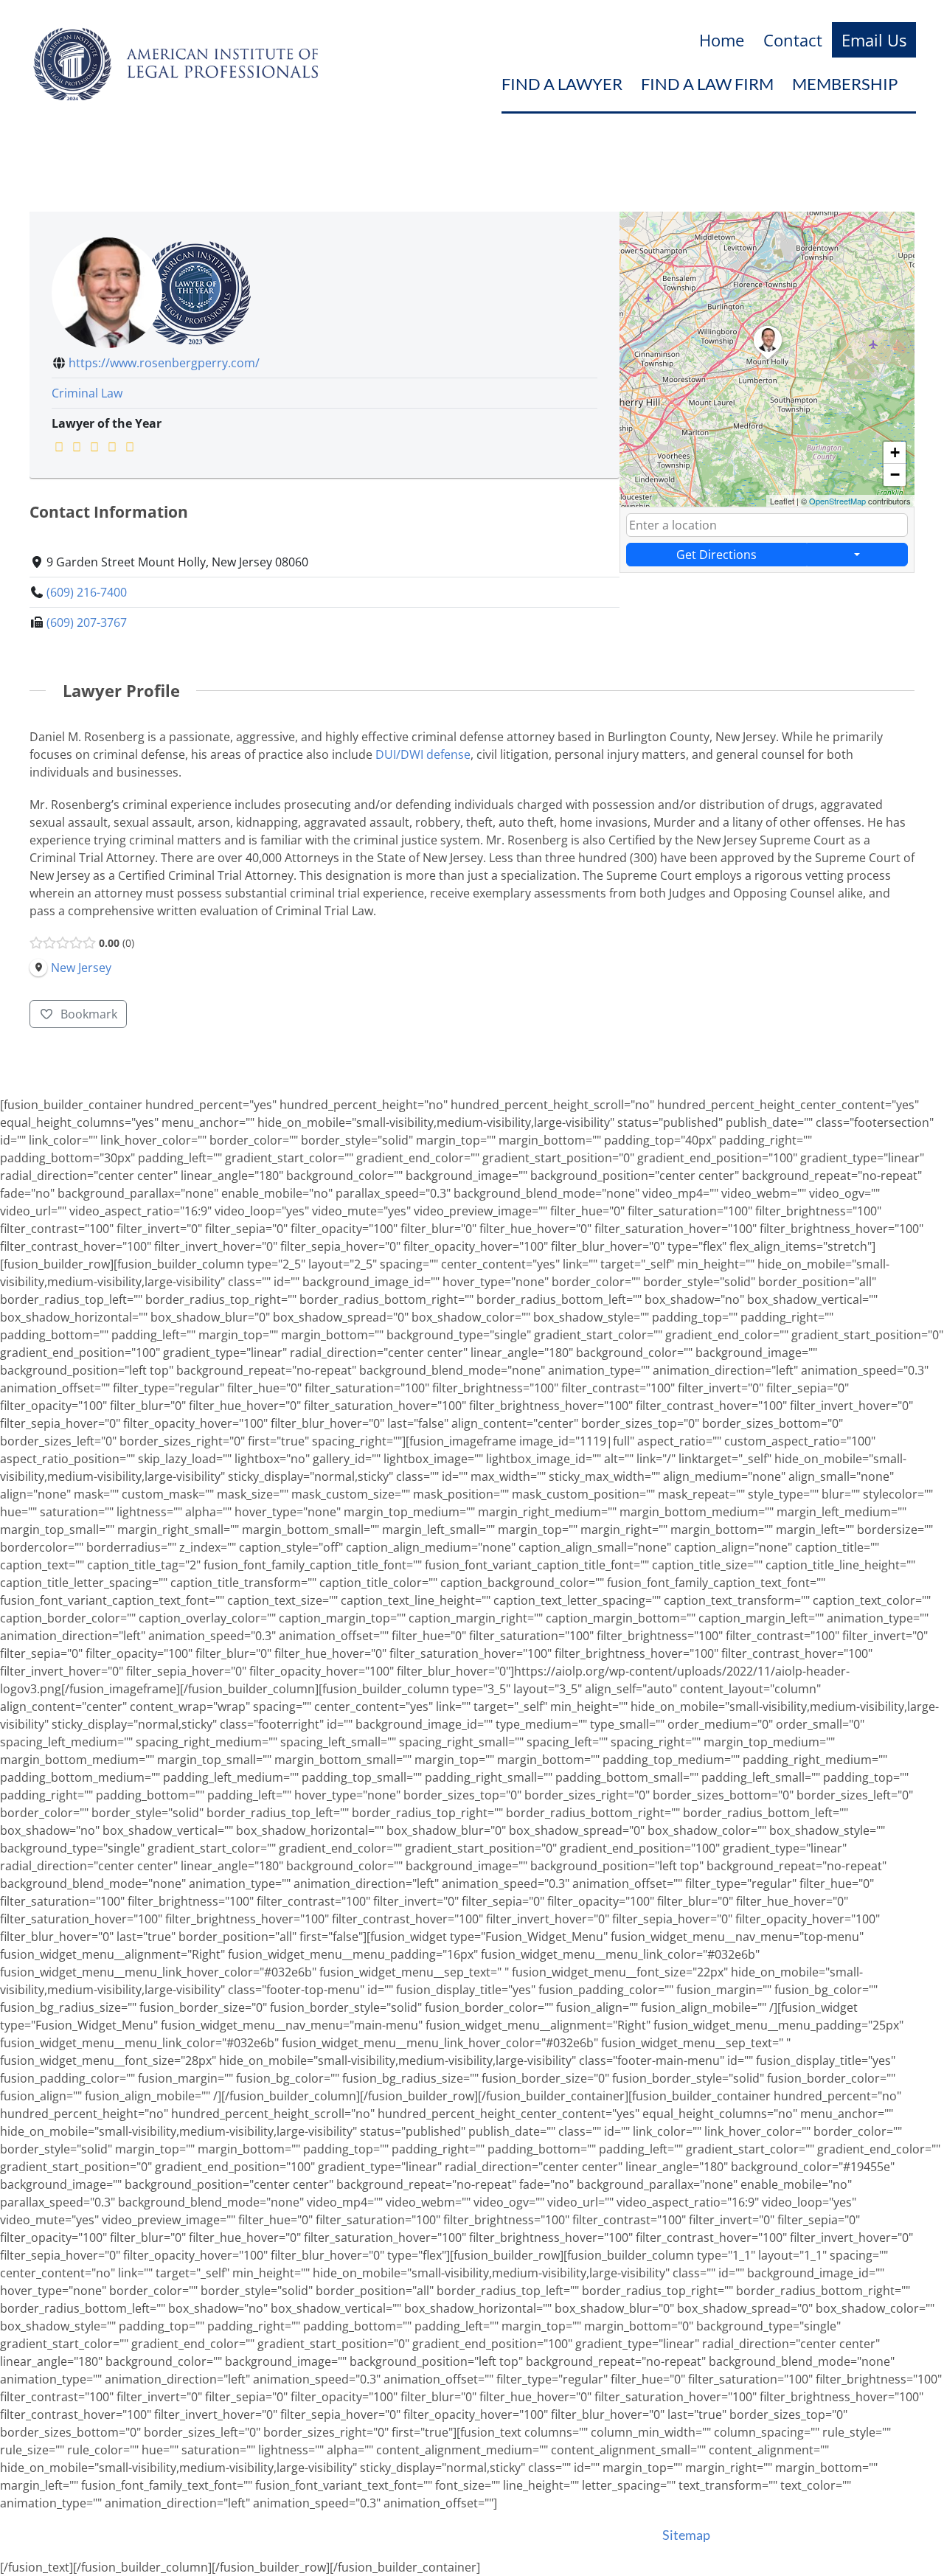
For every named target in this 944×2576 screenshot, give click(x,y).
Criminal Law (87, 393)
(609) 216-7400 (87, 592)
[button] (768, 360)
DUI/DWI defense (423, 754)
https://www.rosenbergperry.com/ (164, 363)
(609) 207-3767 (87, 622)
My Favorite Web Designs (580, 2535)
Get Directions (716, 555)
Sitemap (686, 2535)
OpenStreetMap (837, 501)
